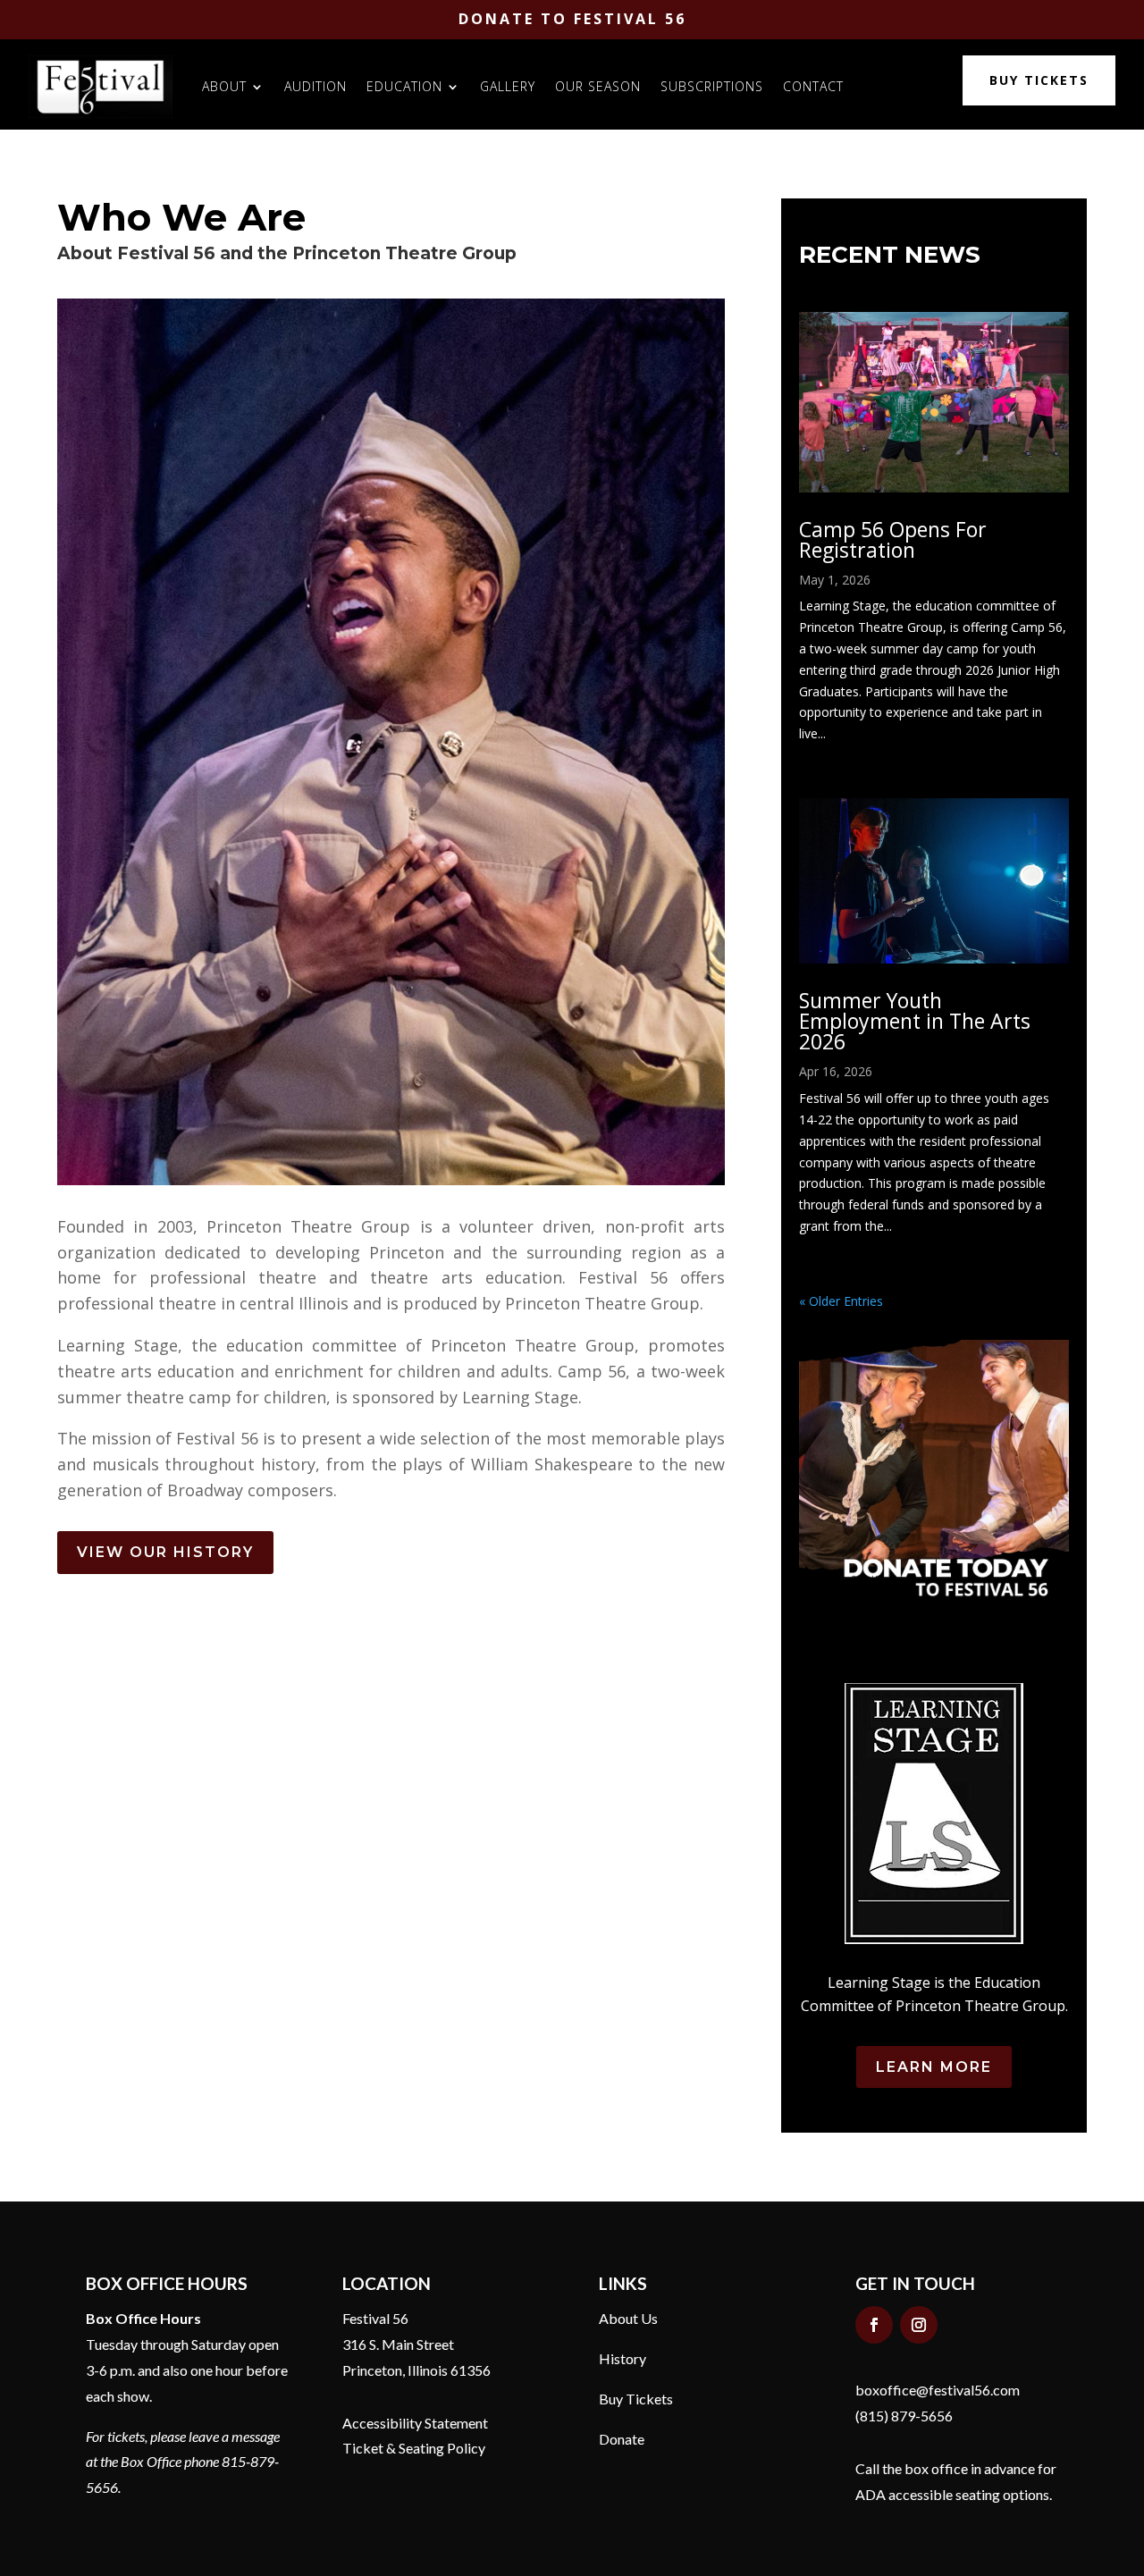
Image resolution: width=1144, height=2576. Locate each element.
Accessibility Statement (415, 2423)
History (622, 2358)
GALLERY (508, 86)
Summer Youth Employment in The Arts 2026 (915, 1021)
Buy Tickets (636, 2399)
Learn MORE (934, 2067)
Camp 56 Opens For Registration (893, 539)
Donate (622, 2439)
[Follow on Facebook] (874, 2325)
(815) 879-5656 (904, 2416)
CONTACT (813, 86)
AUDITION (315, 86)
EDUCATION (404, 86)
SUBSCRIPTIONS (712, 86)
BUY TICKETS (1039, 80)
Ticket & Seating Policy (414, 2448)
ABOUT (224, 86)
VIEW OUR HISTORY (165, 1552)
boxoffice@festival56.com (938, 2390)
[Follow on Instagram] (919, 2325)
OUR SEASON (598, 86)
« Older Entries (841, 1301)
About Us (628, 2318)
